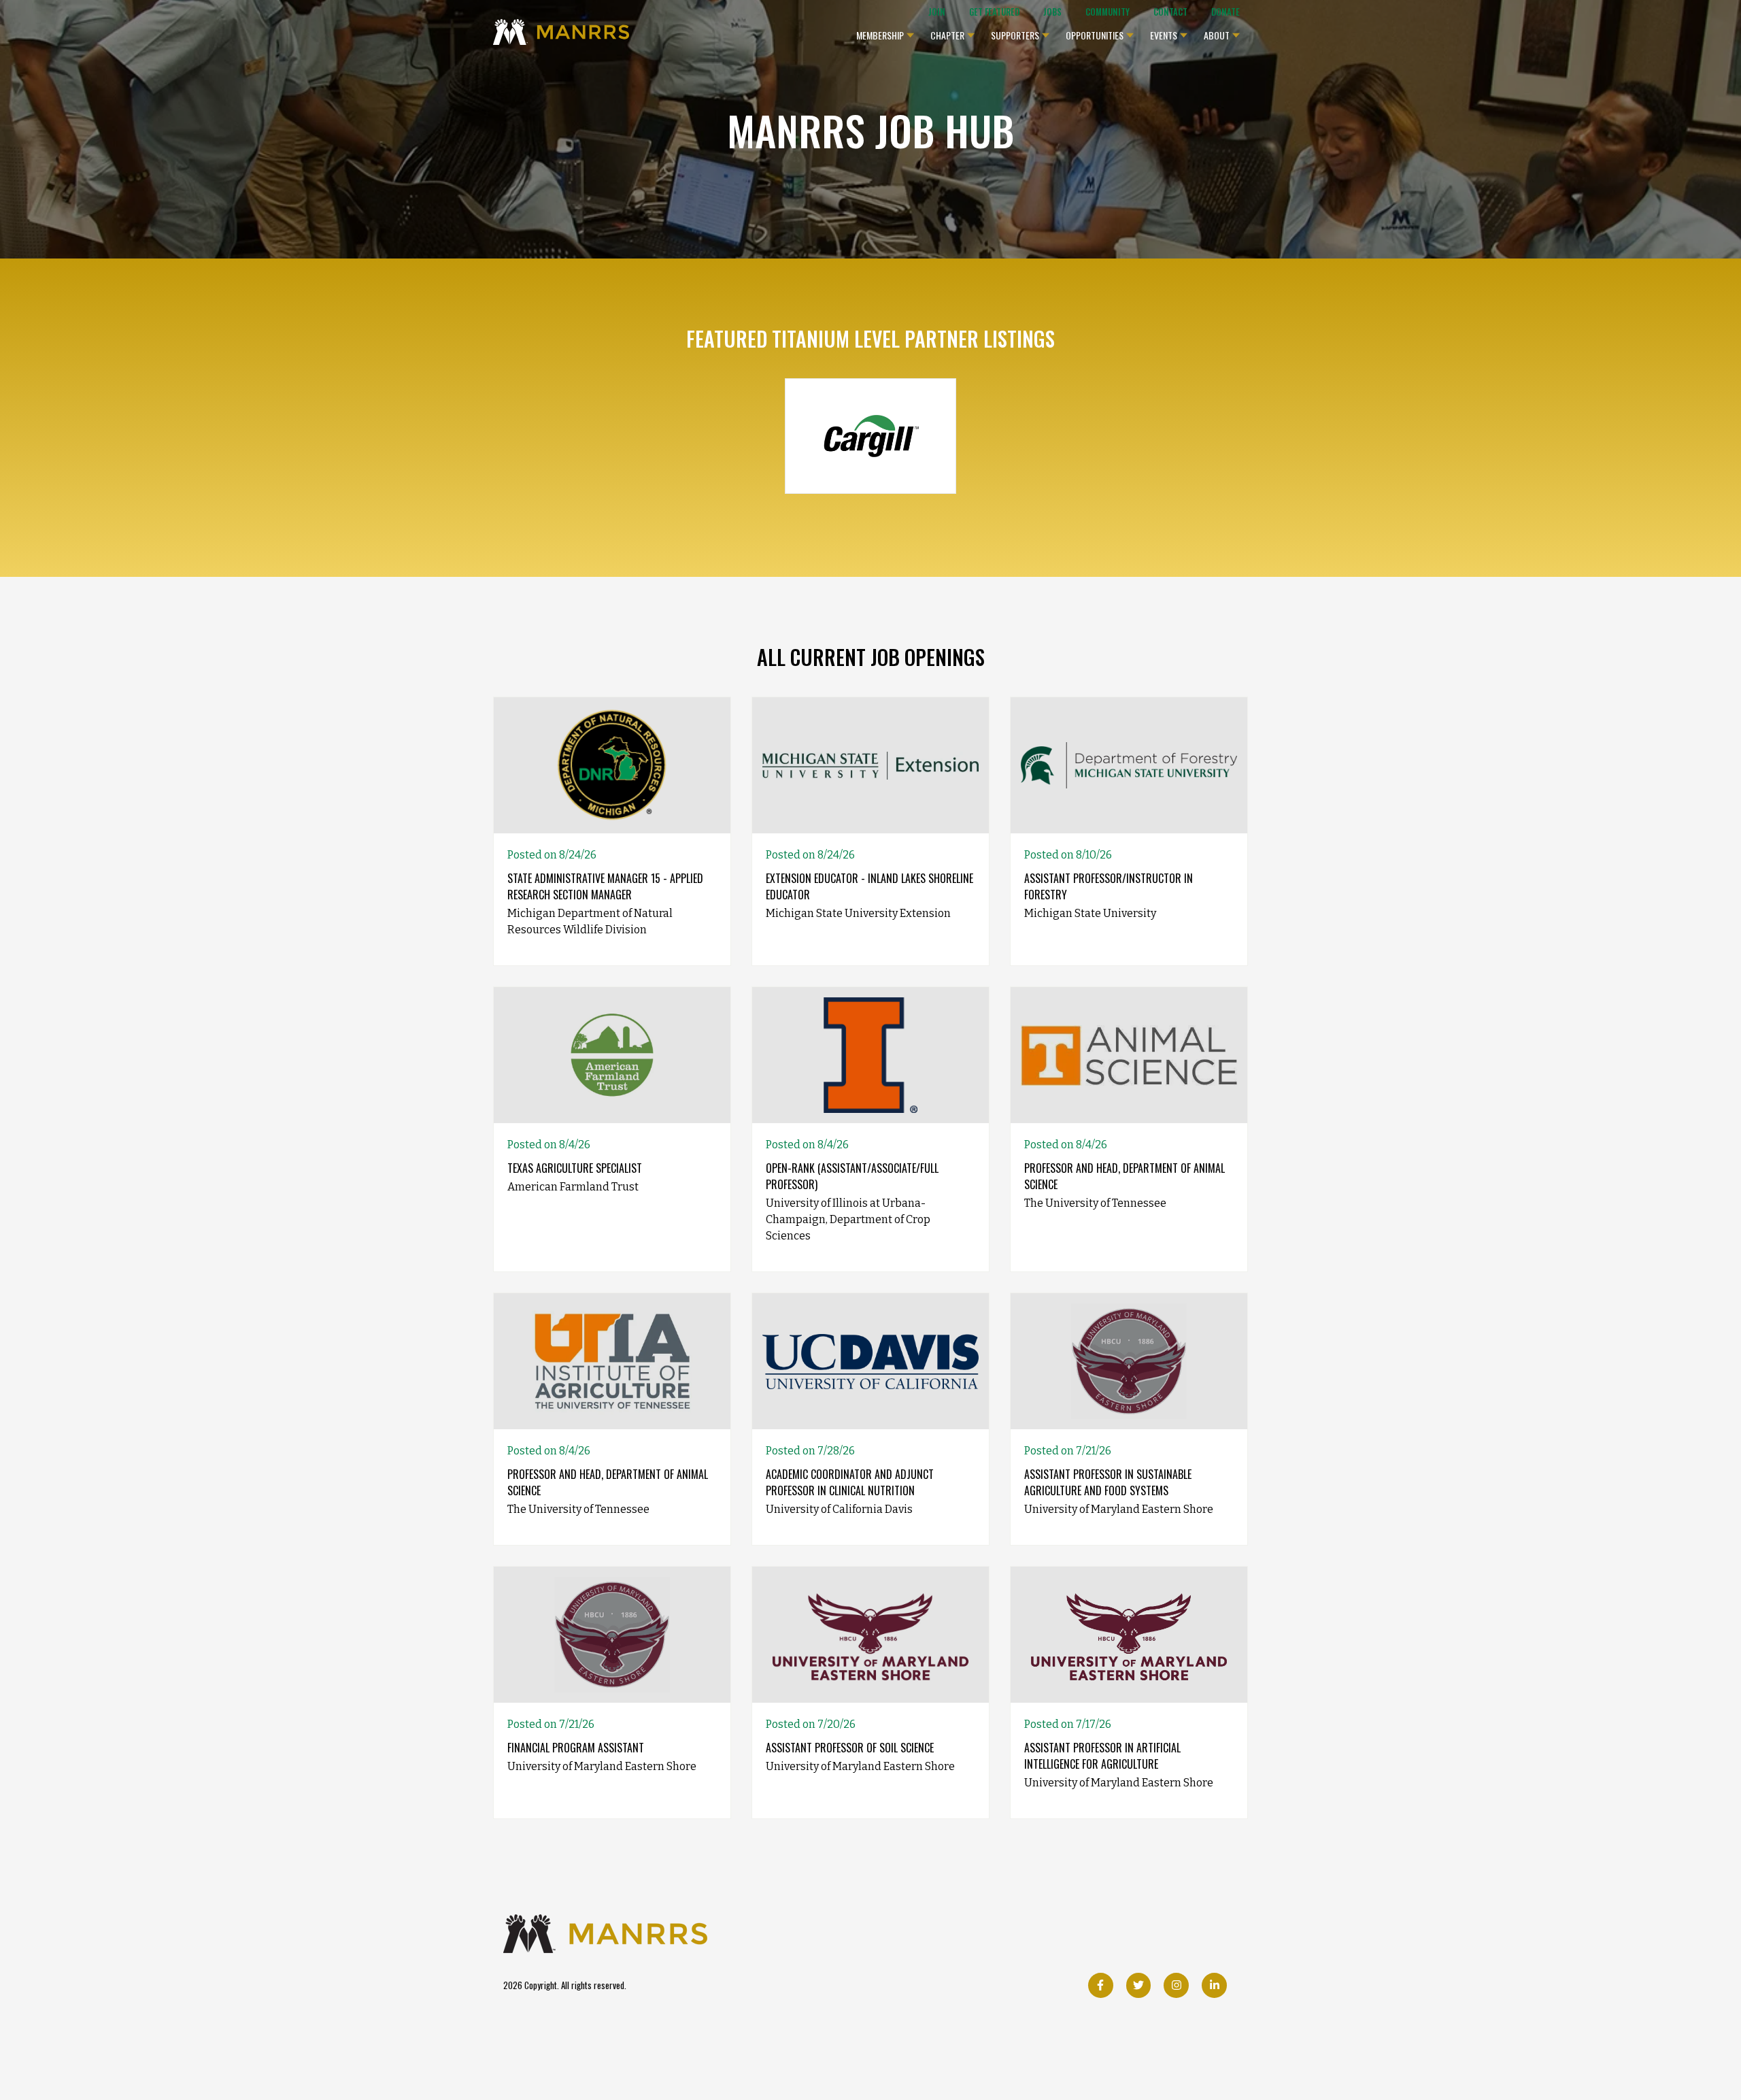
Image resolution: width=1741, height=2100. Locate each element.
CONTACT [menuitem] (1170, 12)
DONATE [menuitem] (1226, 12)
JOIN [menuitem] (937, 12)
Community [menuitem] (1108, 12)
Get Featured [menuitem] (994, 12)
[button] (885, 32)
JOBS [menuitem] (1052, 12)
